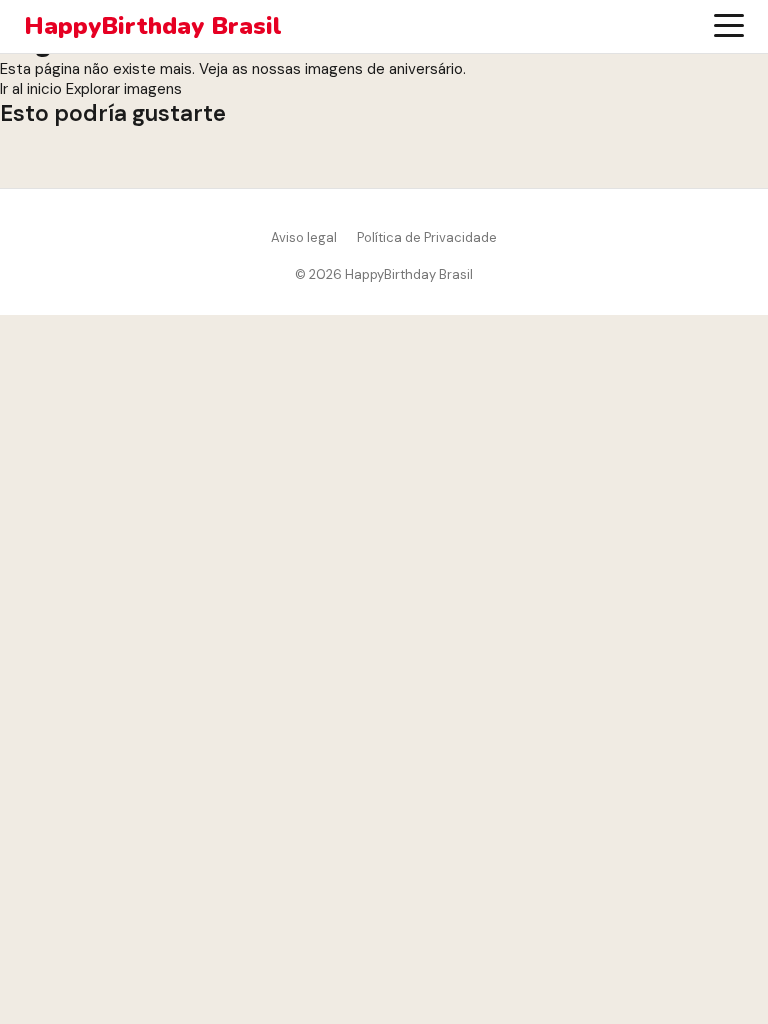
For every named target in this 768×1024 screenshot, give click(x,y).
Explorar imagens (124, 89)
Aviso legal (304, 237)
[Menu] (729, 26)
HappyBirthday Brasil (153, 26)
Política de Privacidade (427, 237)
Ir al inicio (31, 89)
